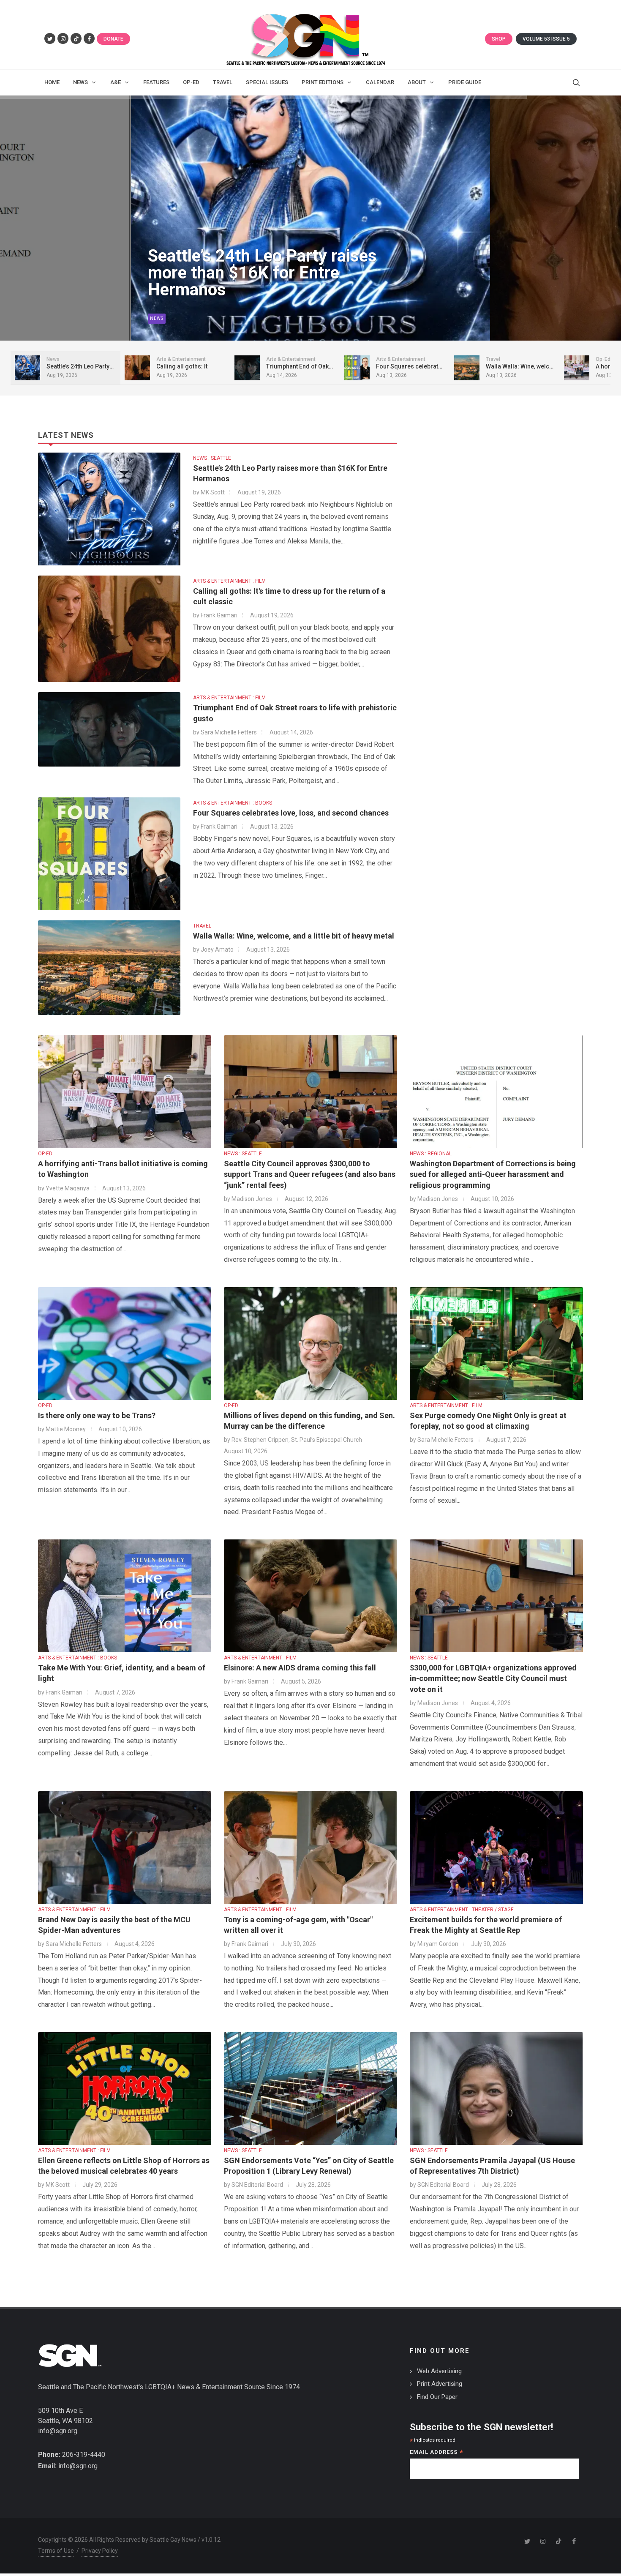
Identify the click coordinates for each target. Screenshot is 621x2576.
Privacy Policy (100, 2551)
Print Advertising (440, 2384)
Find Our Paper (437, 2397)
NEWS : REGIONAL (431, 1154)
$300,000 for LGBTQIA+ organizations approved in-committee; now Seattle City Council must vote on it (493, 1678)
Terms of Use (56, 2551)
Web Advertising (439, 2371)
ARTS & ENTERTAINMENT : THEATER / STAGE (462, 1910)
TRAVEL (202, 926)
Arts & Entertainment (178, 318)
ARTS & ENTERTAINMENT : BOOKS (233, 803)
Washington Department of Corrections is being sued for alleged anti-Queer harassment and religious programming (493, 1174)
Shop (499, 39)
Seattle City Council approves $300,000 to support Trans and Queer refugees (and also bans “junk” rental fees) (310, 1174)
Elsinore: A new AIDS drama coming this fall (300, 1668)
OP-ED (45, 1154)
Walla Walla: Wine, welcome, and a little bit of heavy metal (294, 936)
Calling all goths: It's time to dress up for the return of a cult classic (266, 273)
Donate (113, 39)
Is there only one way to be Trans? (97, 1415)
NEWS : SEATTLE (212, 458)
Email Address (437, 2453)
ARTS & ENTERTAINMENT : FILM (229, 581)
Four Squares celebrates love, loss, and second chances (291, 813)
